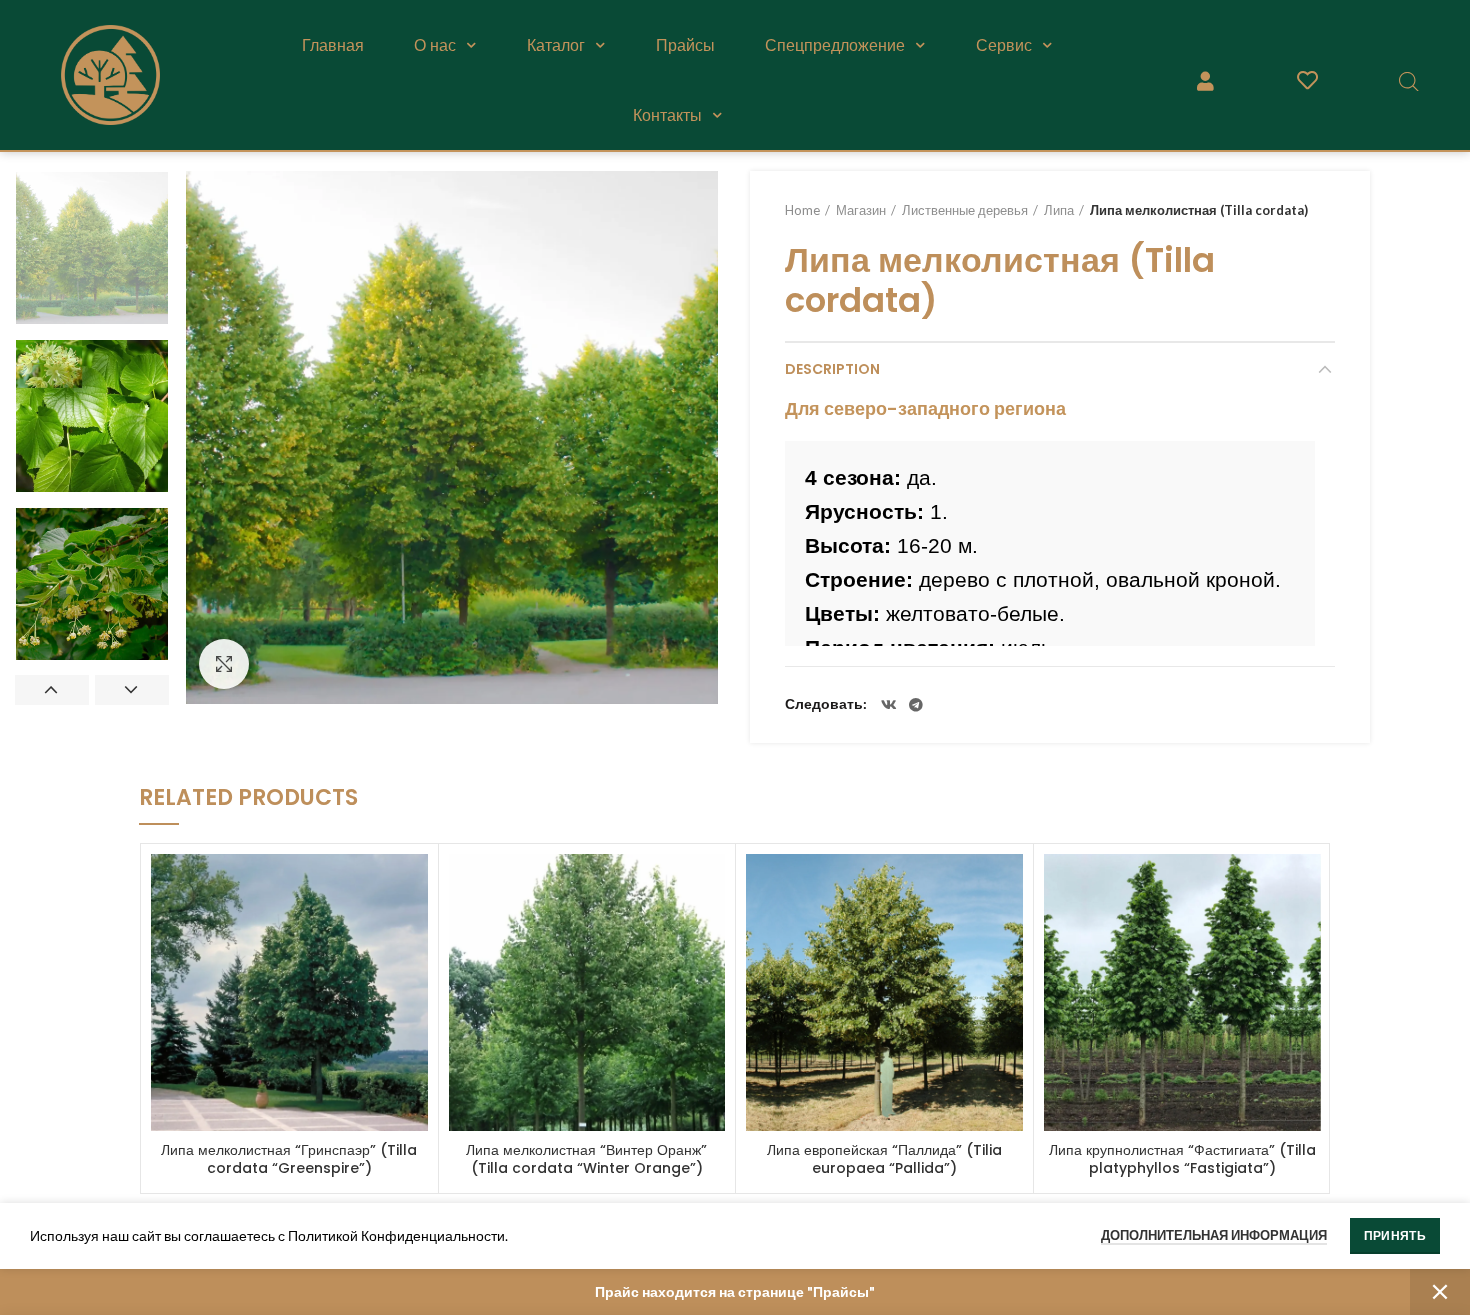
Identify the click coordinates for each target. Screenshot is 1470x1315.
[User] (1206, 81)
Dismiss (1440, 1292)
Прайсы (685, 45)
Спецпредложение (835, 45)
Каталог (556, 45)
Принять (1395, 1235)
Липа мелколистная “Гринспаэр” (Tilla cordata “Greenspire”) (289, 1159)
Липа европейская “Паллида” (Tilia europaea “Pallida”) (884, 1159)
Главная (333, 45)
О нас (435, 45)
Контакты (667, 115)
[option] (92, 248)
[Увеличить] (224, 664)
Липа (1059, 210)
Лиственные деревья (965, 210)
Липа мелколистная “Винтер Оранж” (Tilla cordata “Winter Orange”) (586, 1159)
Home (802, 210)
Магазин (861, 210)
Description (832, 369)
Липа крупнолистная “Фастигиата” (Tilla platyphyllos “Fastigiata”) (1182, 1159)
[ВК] (889, 705)
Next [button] (132, 690)
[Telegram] (916, 705)
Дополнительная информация (1214, 1235)
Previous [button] (52, 690)
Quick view (413, 886)
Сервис (1004, 45)
